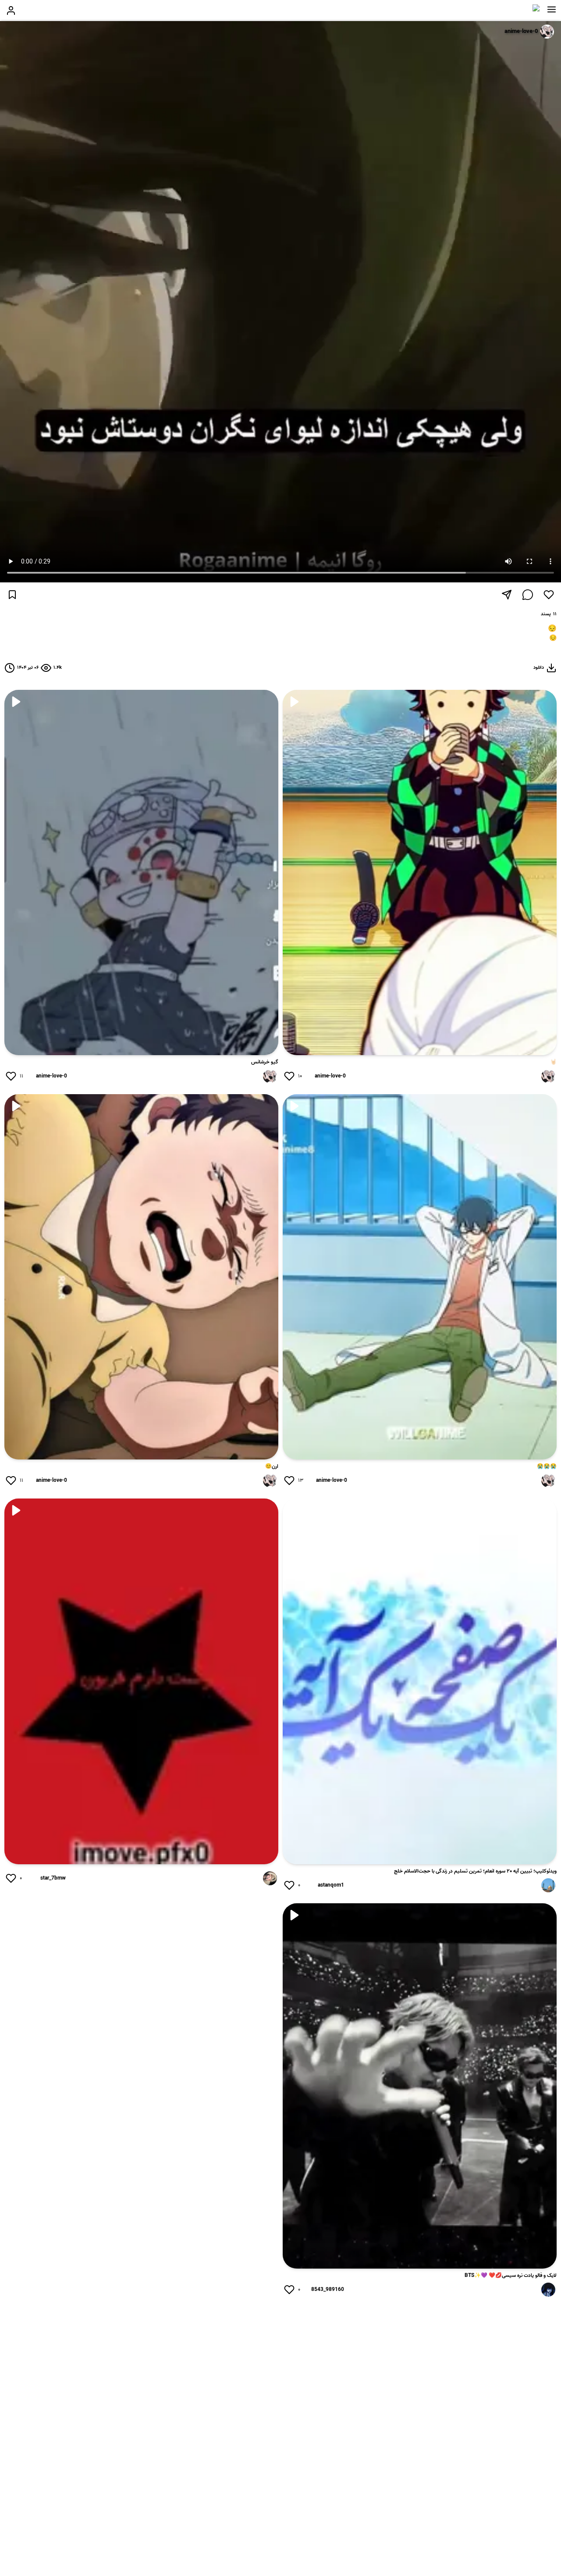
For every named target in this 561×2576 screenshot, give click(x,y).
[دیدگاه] (528, 595)
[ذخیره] (12, 595)
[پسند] (549, 595)
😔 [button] (553, 639)
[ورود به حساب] (11, 11)
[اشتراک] (507, 595)
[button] (552, 10)
